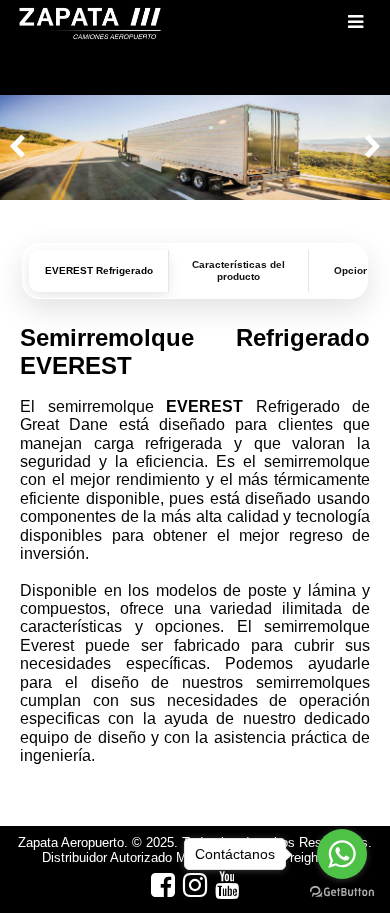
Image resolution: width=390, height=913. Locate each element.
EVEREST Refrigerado (99, 270)
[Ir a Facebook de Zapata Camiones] (163, 885)
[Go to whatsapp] (342, 854)
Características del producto (238, 270)
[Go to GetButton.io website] (342, 892)
